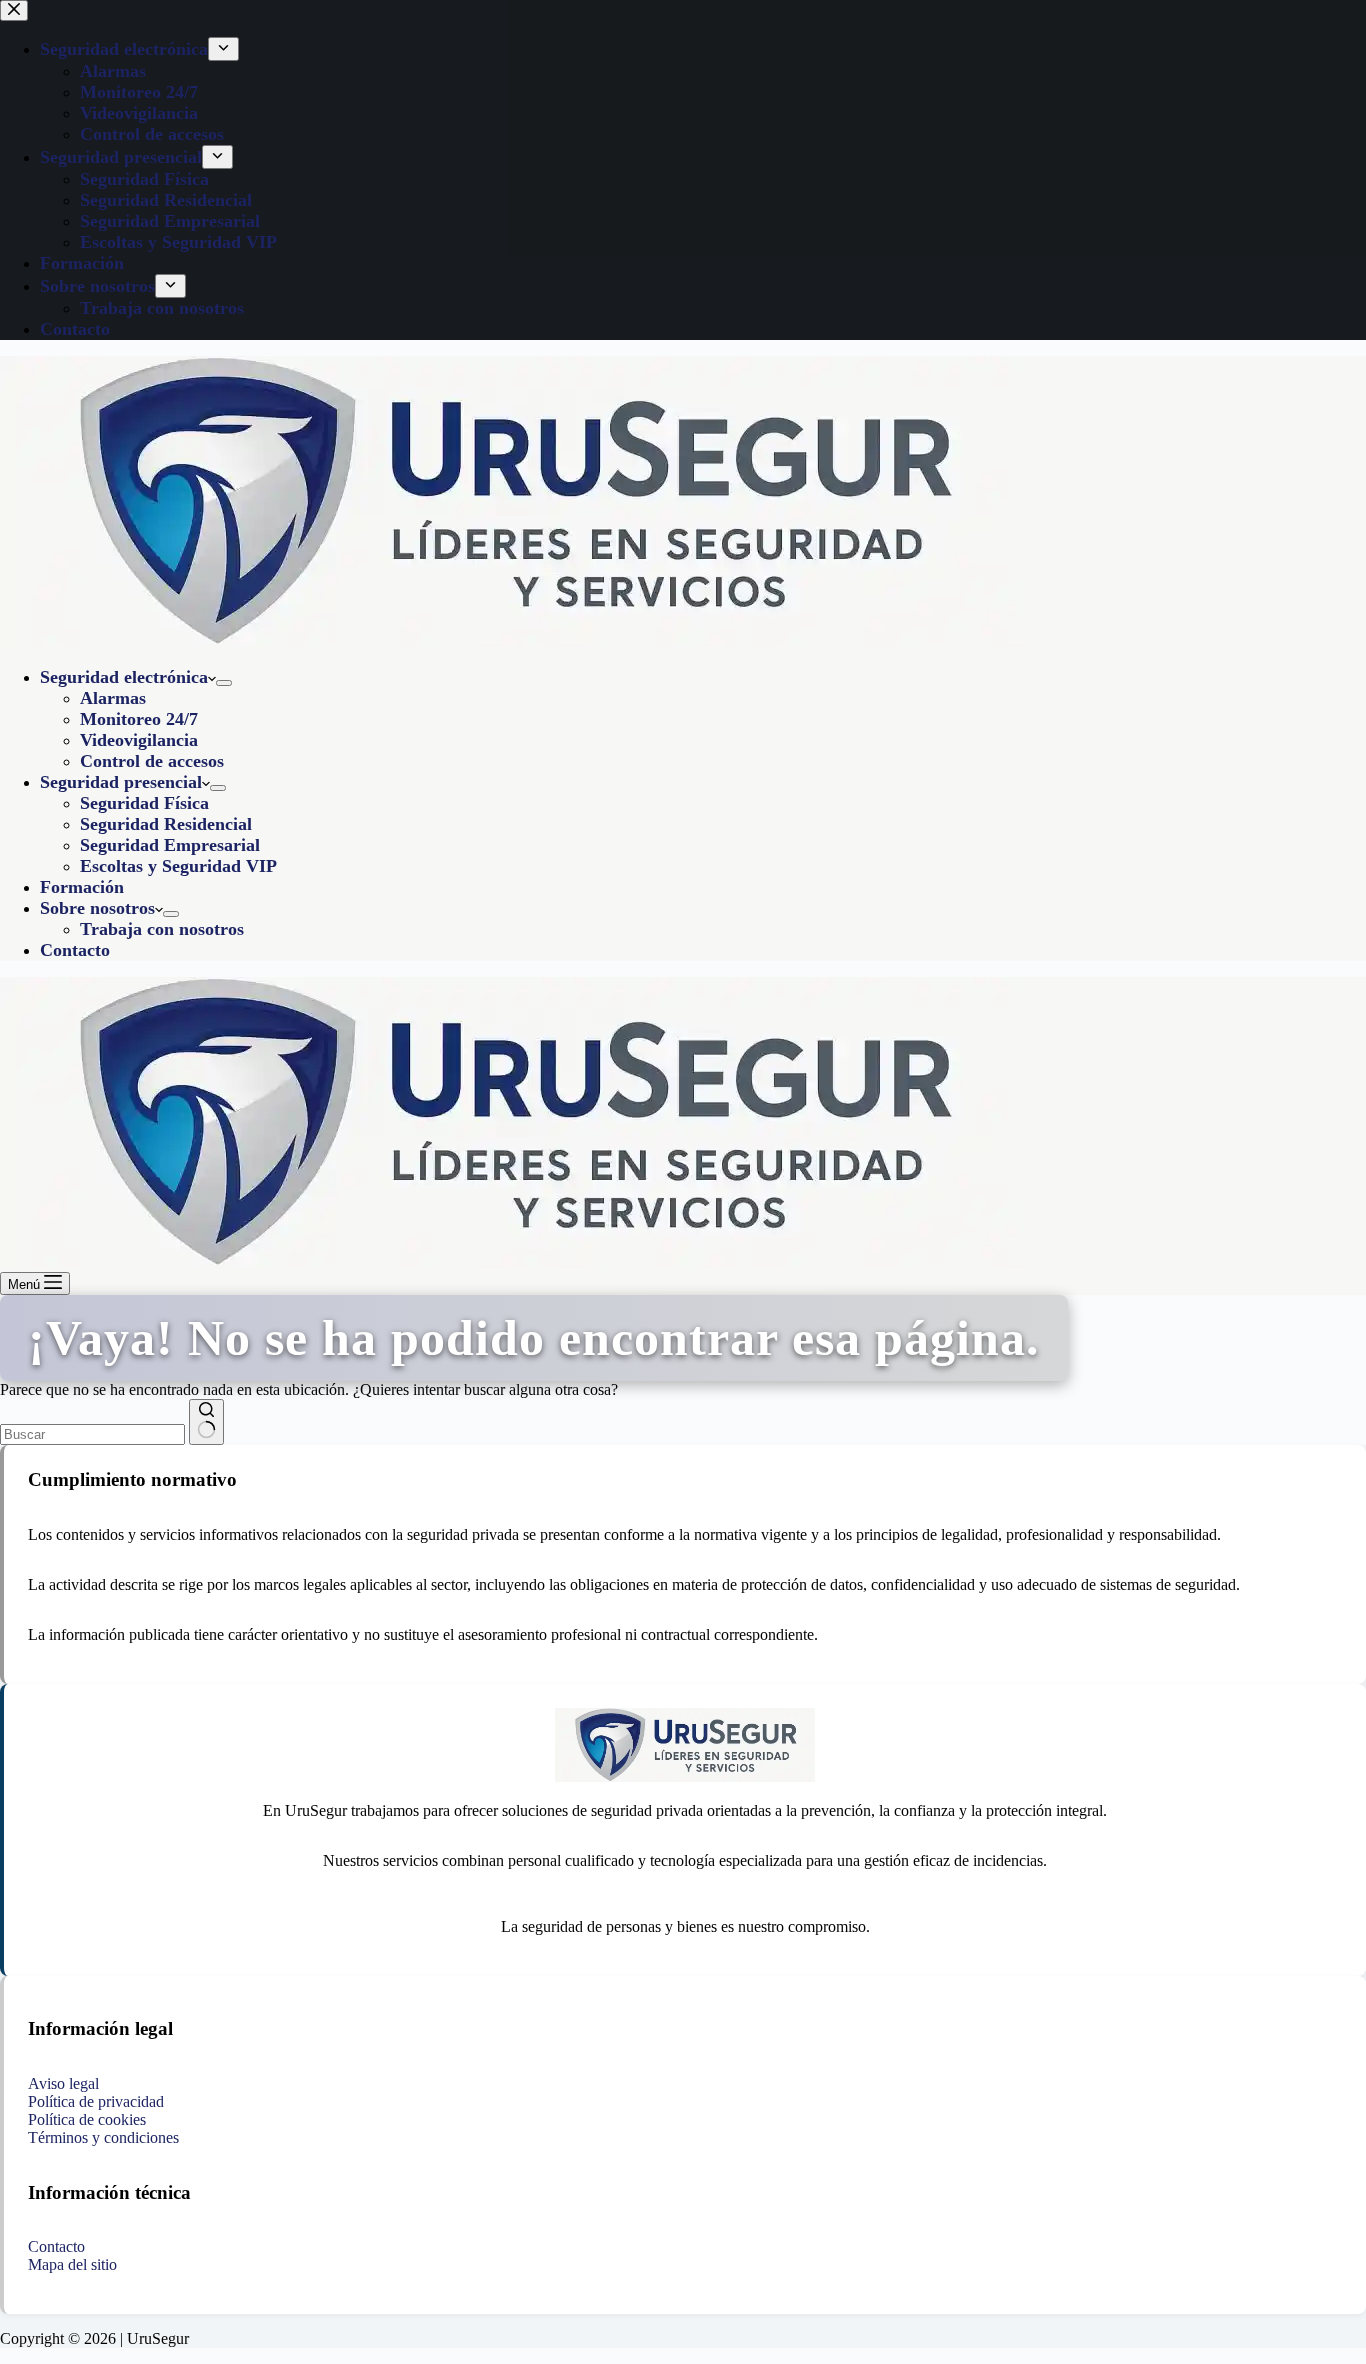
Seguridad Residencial (166, 824)
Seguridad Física (144, 803)
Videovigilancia (139, 740)
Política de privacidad (96, 2101)
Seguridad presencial (121, 782)
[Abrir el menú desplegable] (224, 683)
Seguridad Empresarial (170, 845)
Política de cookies (87, 2119)
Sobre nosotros (97, 908)
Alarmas (113, 698)
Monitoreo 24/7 (139, 719)
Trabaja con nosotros (162, 929)
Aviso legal (63, 2083)
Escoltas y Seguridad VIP (178, 866)
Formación (82, 887)
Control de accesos (152, 761)
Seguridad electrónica (124, 677)
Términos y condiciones (103, 2137)
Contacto (75, 950)
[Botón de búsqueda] (206, 1422)
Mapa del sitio (72, 2264)
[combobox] (92, 1434)
